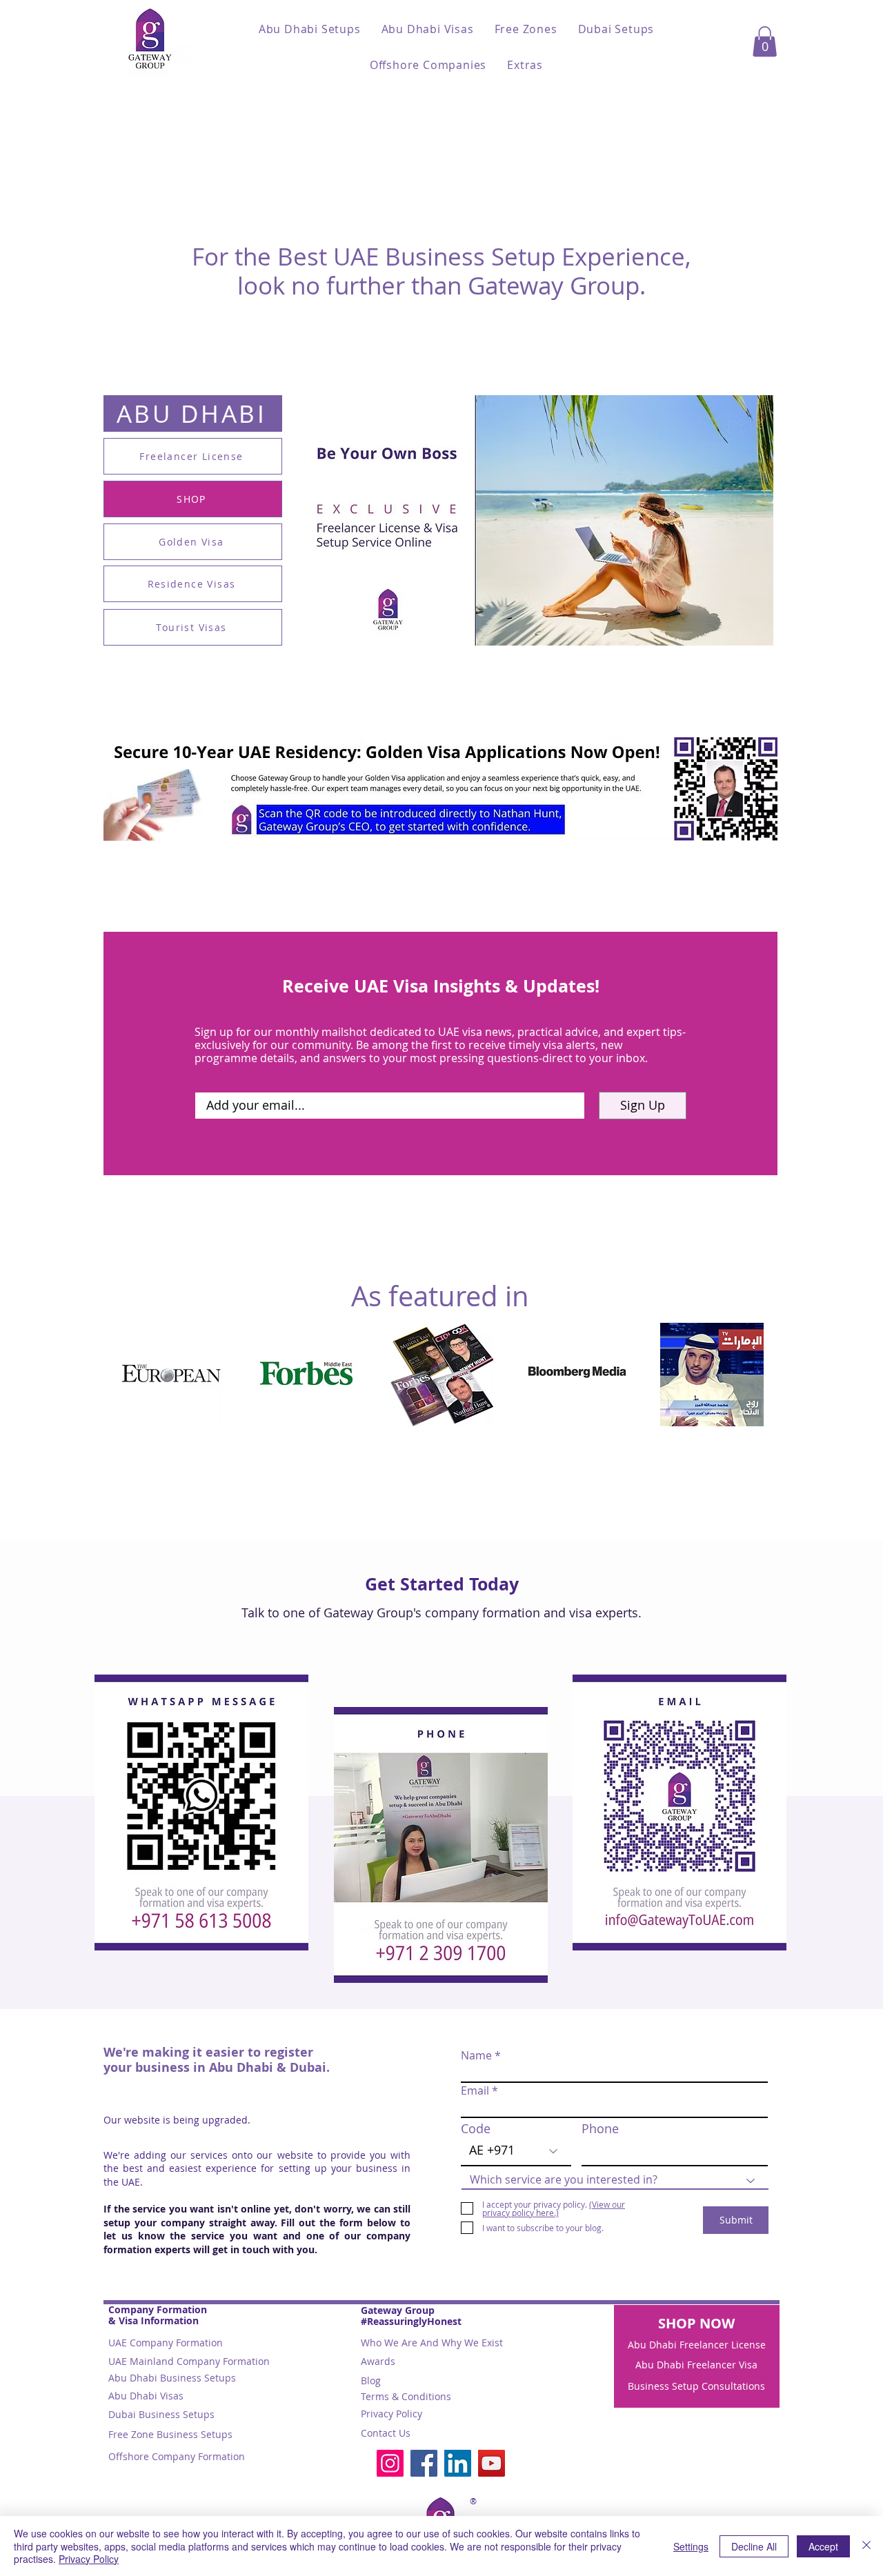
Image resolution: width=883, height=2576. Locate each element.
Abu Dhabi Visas (146, 2396)
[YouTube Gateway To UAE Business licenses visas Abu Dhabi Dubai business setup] (492, 2463)
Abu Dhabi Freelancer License (697, 2345)
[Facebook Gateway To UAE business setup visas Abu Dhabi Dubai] (424, 2463)
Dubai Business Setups (161, 2414)
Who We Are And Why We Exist (432, 2343)
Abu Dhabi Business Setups (172, 2378)
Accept (823, 2546)
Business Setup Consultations (696, 2386)
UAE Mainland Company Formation (189, 2361)
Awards (378, 2361)
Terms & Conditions (406, 2396)
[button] (310, 29)
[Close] (866, 2546)
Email (475, 2090)
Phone (600, 2128)
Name (476, 2055)
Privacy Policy (391, 2414)
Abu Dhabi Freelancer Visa (696, 2365)
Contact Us (386, 2433)
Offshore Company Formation (177, 2456)
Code (476, 2128)
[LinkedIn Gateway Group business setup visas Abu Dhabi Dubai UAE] (458, 2463)
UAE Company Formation (166, 2343)
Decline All (754, 2546)
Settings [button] (691, 2546)
